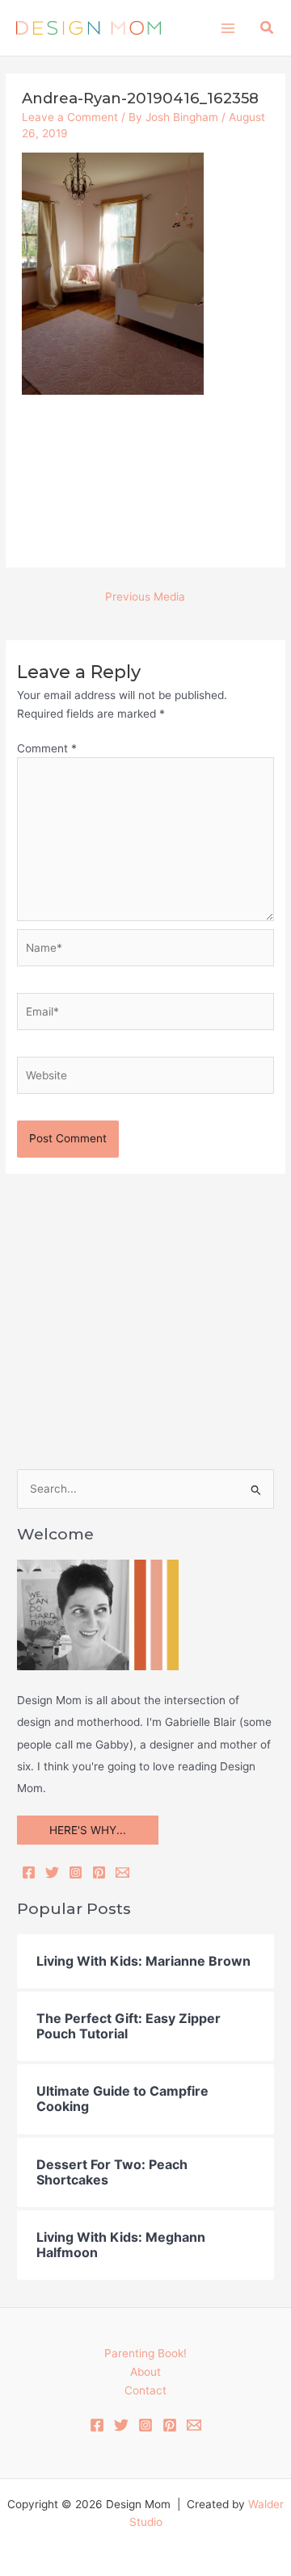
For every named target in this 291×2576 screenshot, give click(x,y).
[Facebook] (29, 1872)
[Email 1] (194, 2425)
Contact (145, 2390)
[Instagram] (76, 1872)
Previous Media (145, 597)
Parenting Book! (145, 2353)
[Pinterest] (99, 1872)
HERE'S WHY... (88, 1830)
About (145, 2372)
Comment (47, 748)
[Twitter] (52, 1872)
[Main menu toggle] (228, 28)
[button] (268, 28)
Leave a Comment (70, 117)
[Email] (122, 1872)
